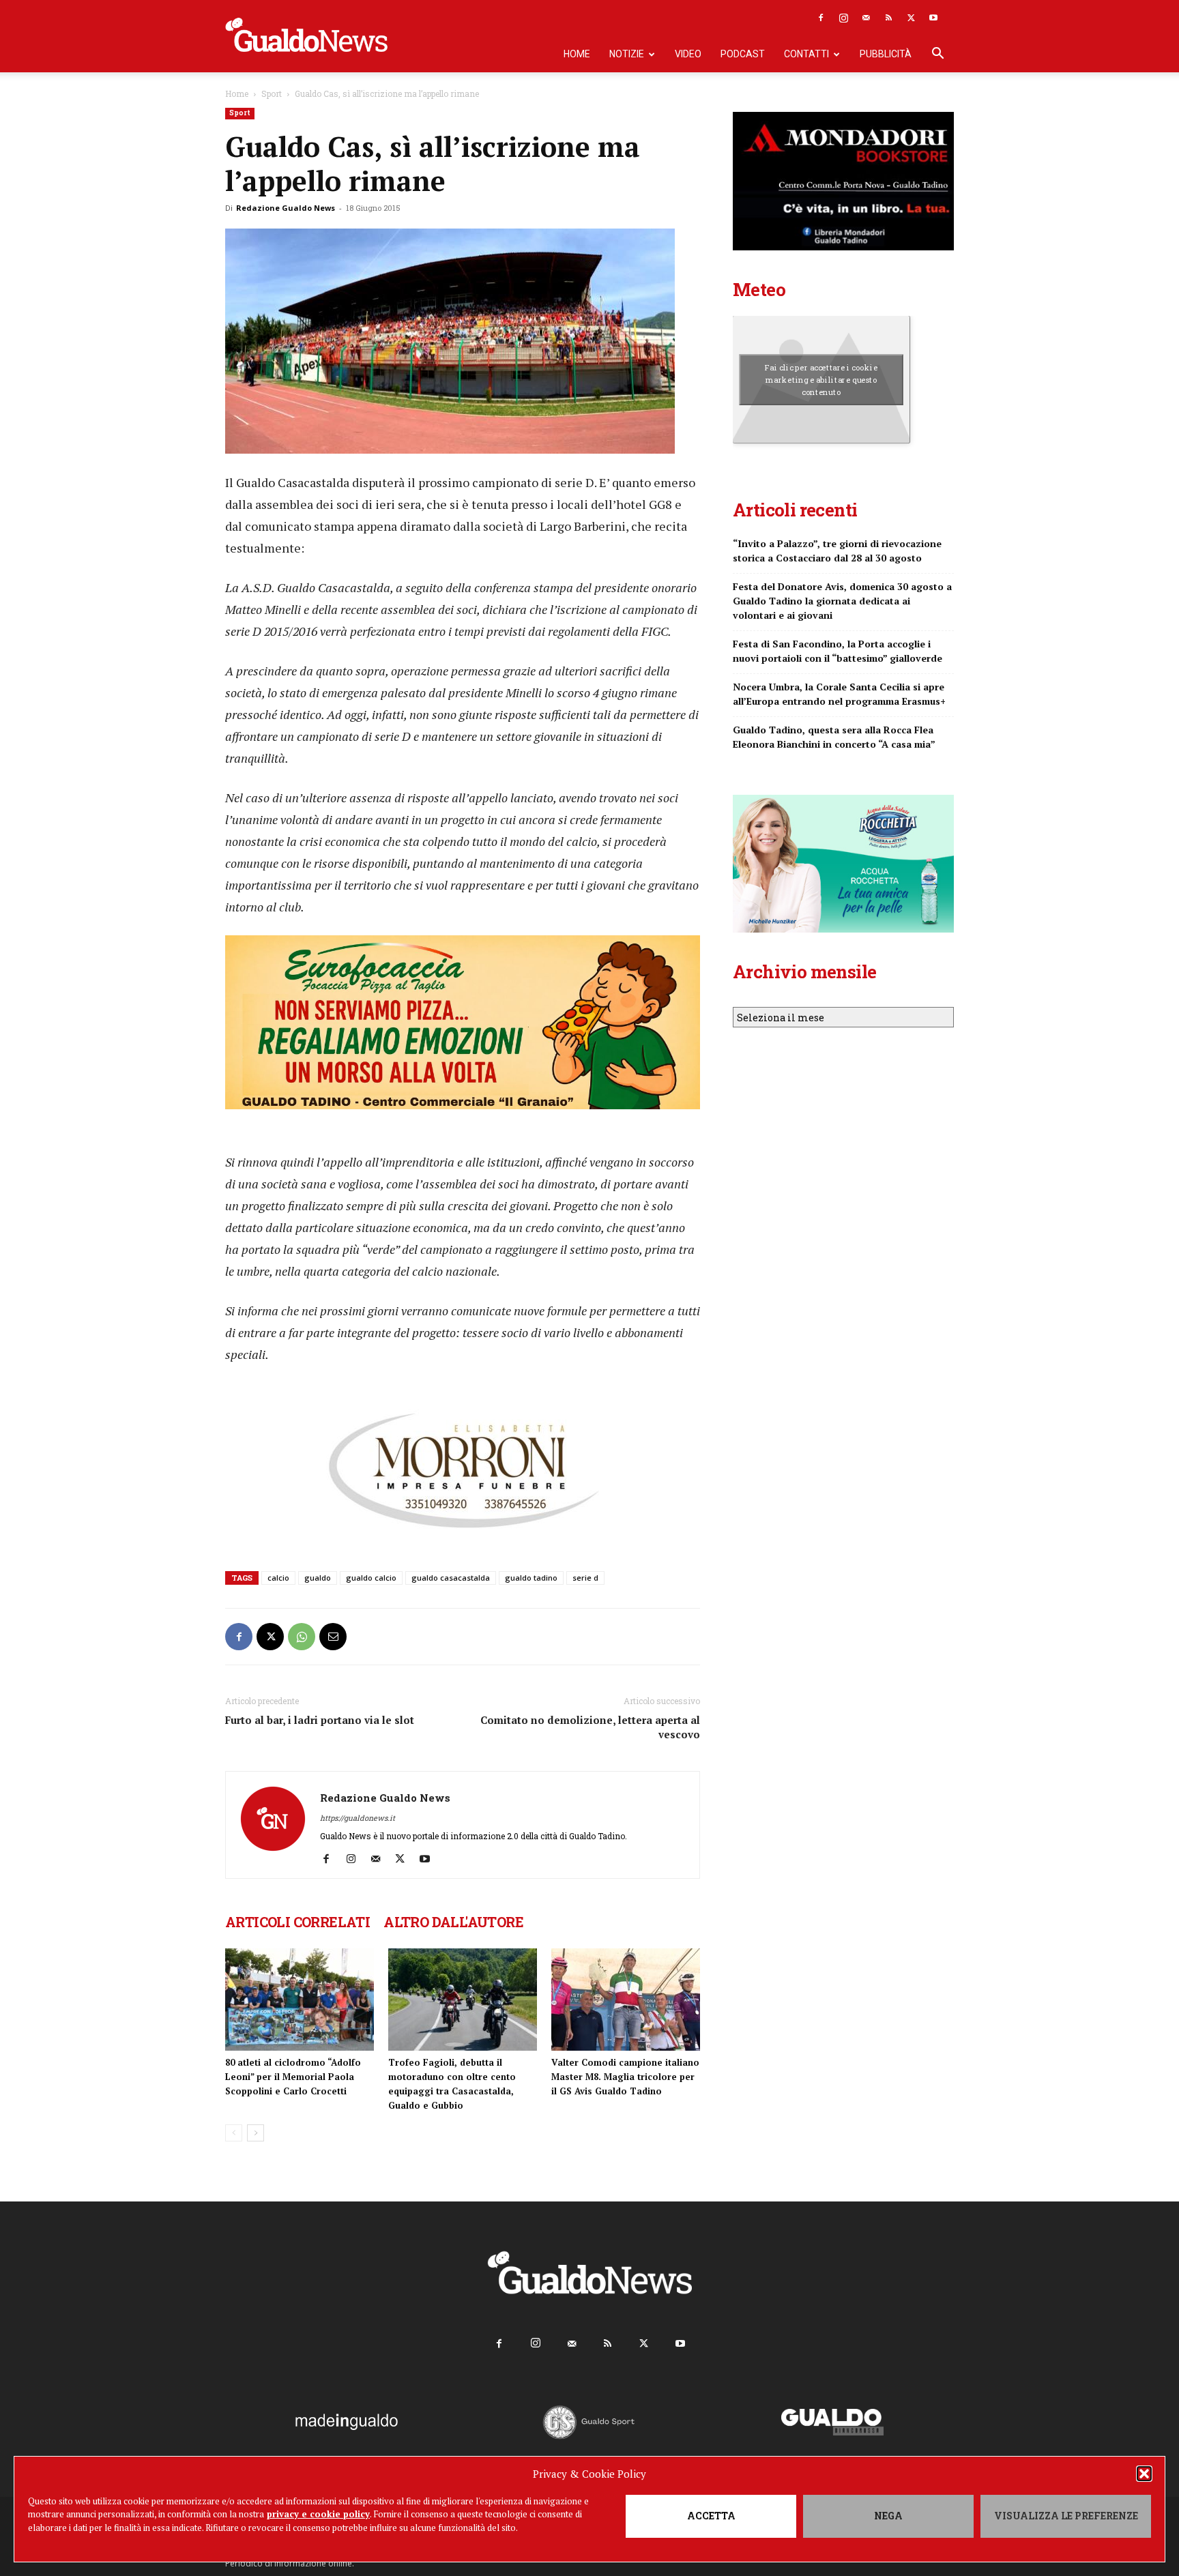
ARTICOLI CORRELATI (297, 1922)
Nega (888, 2516)
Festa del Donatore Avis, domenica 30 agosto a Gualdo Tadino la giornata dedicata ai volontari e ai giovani (842, 601)
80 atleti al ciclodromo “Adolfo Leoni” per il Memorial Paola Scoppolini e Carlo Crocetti (293, 2077)
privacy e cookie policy (318, 2514)
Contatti (806, 54)
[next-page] (256, 2133)
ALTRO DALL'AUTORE (453, 1922)
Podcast (743, 54)
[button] (1144, 2474)
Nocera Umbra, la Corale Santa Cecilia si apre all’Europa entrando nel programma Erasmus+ (839, 694)
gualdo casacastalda (451, 1578)
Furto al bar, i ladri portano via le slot (320, 1720)
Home (577, 54)
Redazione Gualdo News (286, 208)
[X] (911, 18)
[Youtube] (933, 18)
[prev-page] (234, 2133)
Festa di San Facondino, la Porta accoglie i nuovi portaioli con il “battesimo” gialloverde (838, 651)
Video (688, 54)
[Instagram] (843, 18)
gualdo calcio (371, 1578)
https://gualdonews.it (358, 1818)
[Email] (333, 1637)
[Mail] (866, 18)
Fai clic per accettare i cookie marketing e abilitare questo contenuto (821, 379)
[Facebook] (821, 18)
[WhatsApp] (302, 1637)
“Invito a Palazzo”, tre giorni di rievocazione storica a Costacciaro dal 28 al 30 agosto (837, 551)
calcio (278, 1578)
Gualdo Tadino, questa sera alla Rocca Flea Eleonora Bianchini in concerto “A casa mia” (834, 737)
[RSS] (888, 18)
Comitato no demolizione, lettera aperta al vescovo (590, 1727)
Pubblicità (886, 54)
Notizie (627, 54)
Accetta (711, 2516)
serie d (585, 1578)
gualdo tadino (531, 1578)
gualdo (318, 1578)
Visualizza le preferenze (1066, 2516)
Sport (272, 93)
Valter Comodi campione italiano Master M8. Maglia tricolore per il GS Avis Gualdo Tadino (625, 2077)
